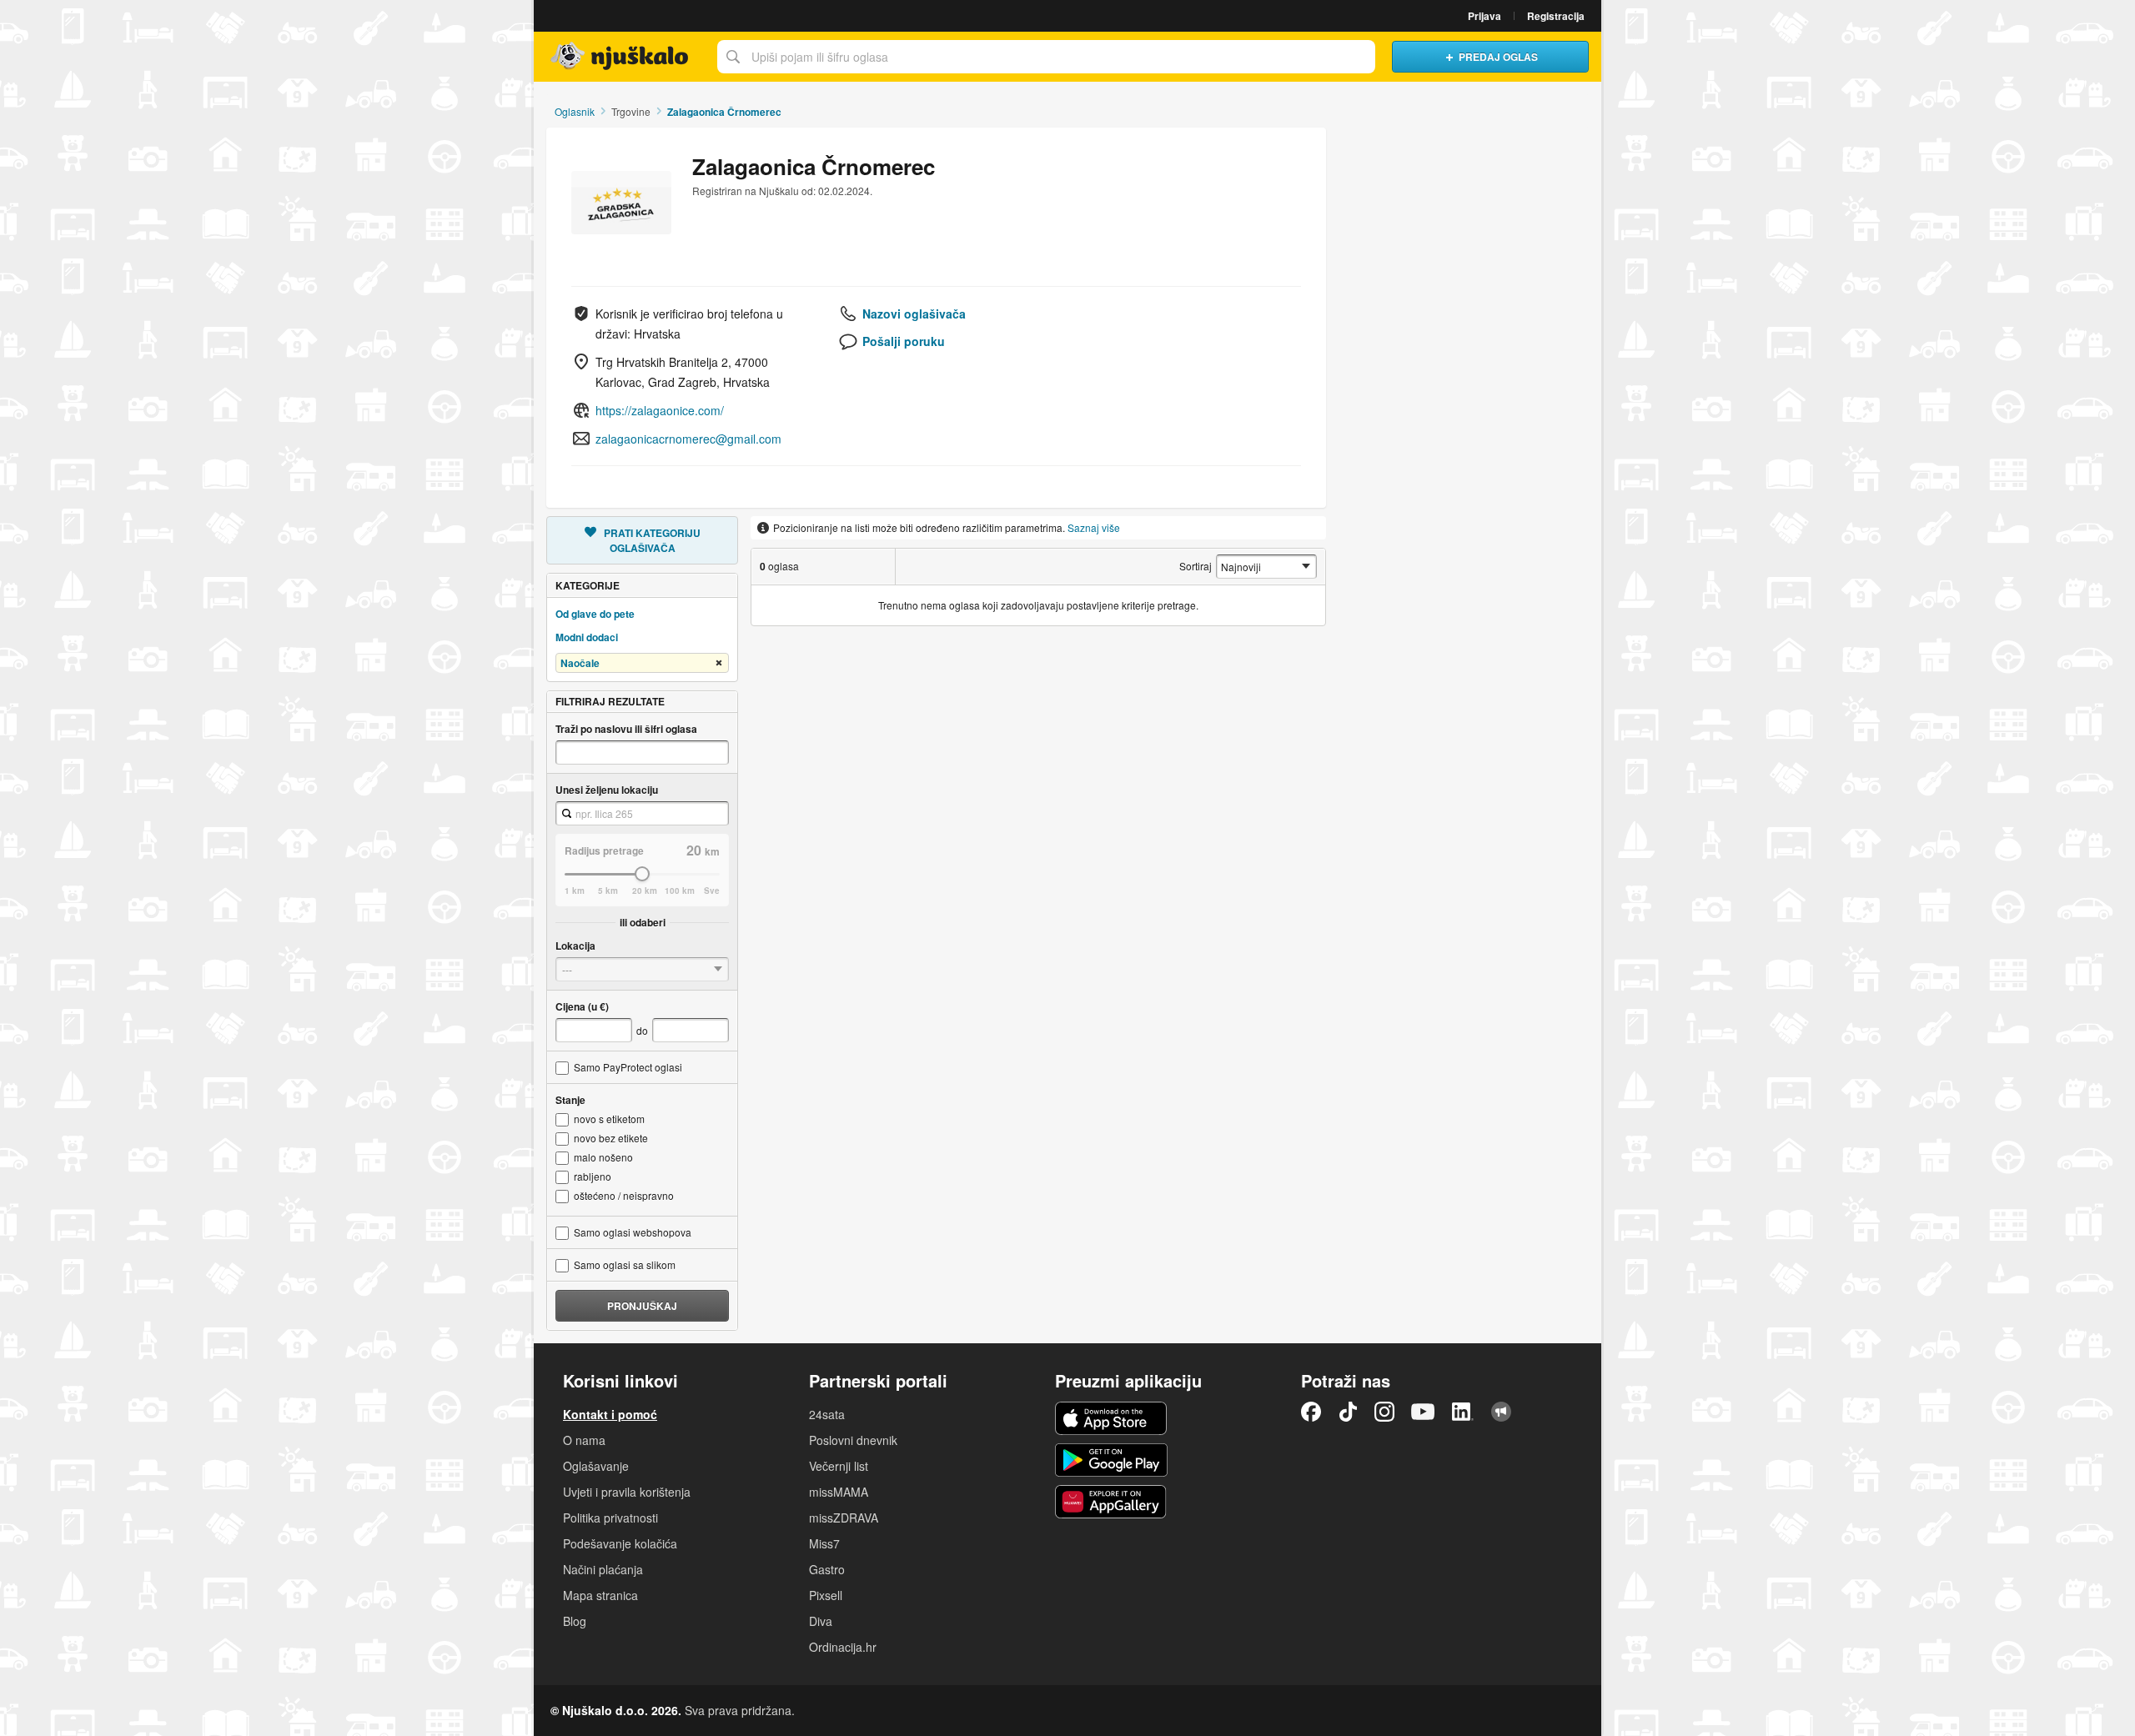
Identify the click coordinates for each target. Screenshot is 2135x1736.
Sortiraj (1196, 566)
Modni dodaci (587, 637)
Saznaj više (1094, 527)
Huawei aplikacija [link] (1111, 1502)
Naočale (580, 663)
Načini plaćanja (603, 1569)
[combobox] (642, 813)
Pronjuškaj (642, 1306)
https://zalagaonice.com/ (660, 410)
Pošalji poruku (904, 341)
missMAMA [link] (839, 1492)
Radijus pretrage (604, 850)
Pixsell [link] (826, 1595)
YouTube (1423, 1412)
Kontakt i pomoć (610, 1414)
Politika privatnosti (610, 1518)
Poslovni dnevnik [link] (853, 1440)
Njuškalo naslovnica (621, 57)
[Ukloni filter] (719, 664)
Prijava (1484, 16)
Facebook (1311, 1412)
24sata (827, 1414)
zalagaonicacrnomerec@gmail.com (688, 439)
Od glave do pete (595, 614)
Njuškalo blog (1501, 1412)
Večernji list (839, 1466)
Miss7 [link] (824, 1543)
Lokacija (575, 946)
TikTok (1348, 1412)
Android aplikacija (1111, 1460)
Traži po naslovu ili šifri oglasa (626, 729)
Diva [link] (821, 1621)
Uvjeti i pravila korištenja (627, 1492)
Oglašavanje (596, 1466)
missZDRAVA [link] (844, 1518)
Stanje (570, 1100)
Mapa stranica (600, 1595)
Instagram (1384, 1412)
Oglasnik (575, 111)
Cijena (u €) (582, 1006)
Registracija (1556, 16)
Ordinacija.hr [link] (843, 1647)
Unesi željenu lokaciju (607, 790)
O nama (584, 1440)
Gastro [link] (827, 1569)
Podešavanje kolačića (620, 1543)
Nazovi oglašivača (914, 314)
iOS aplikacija (1111, 1418)
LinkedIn (1463, 1412)
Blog (575, 1621)
